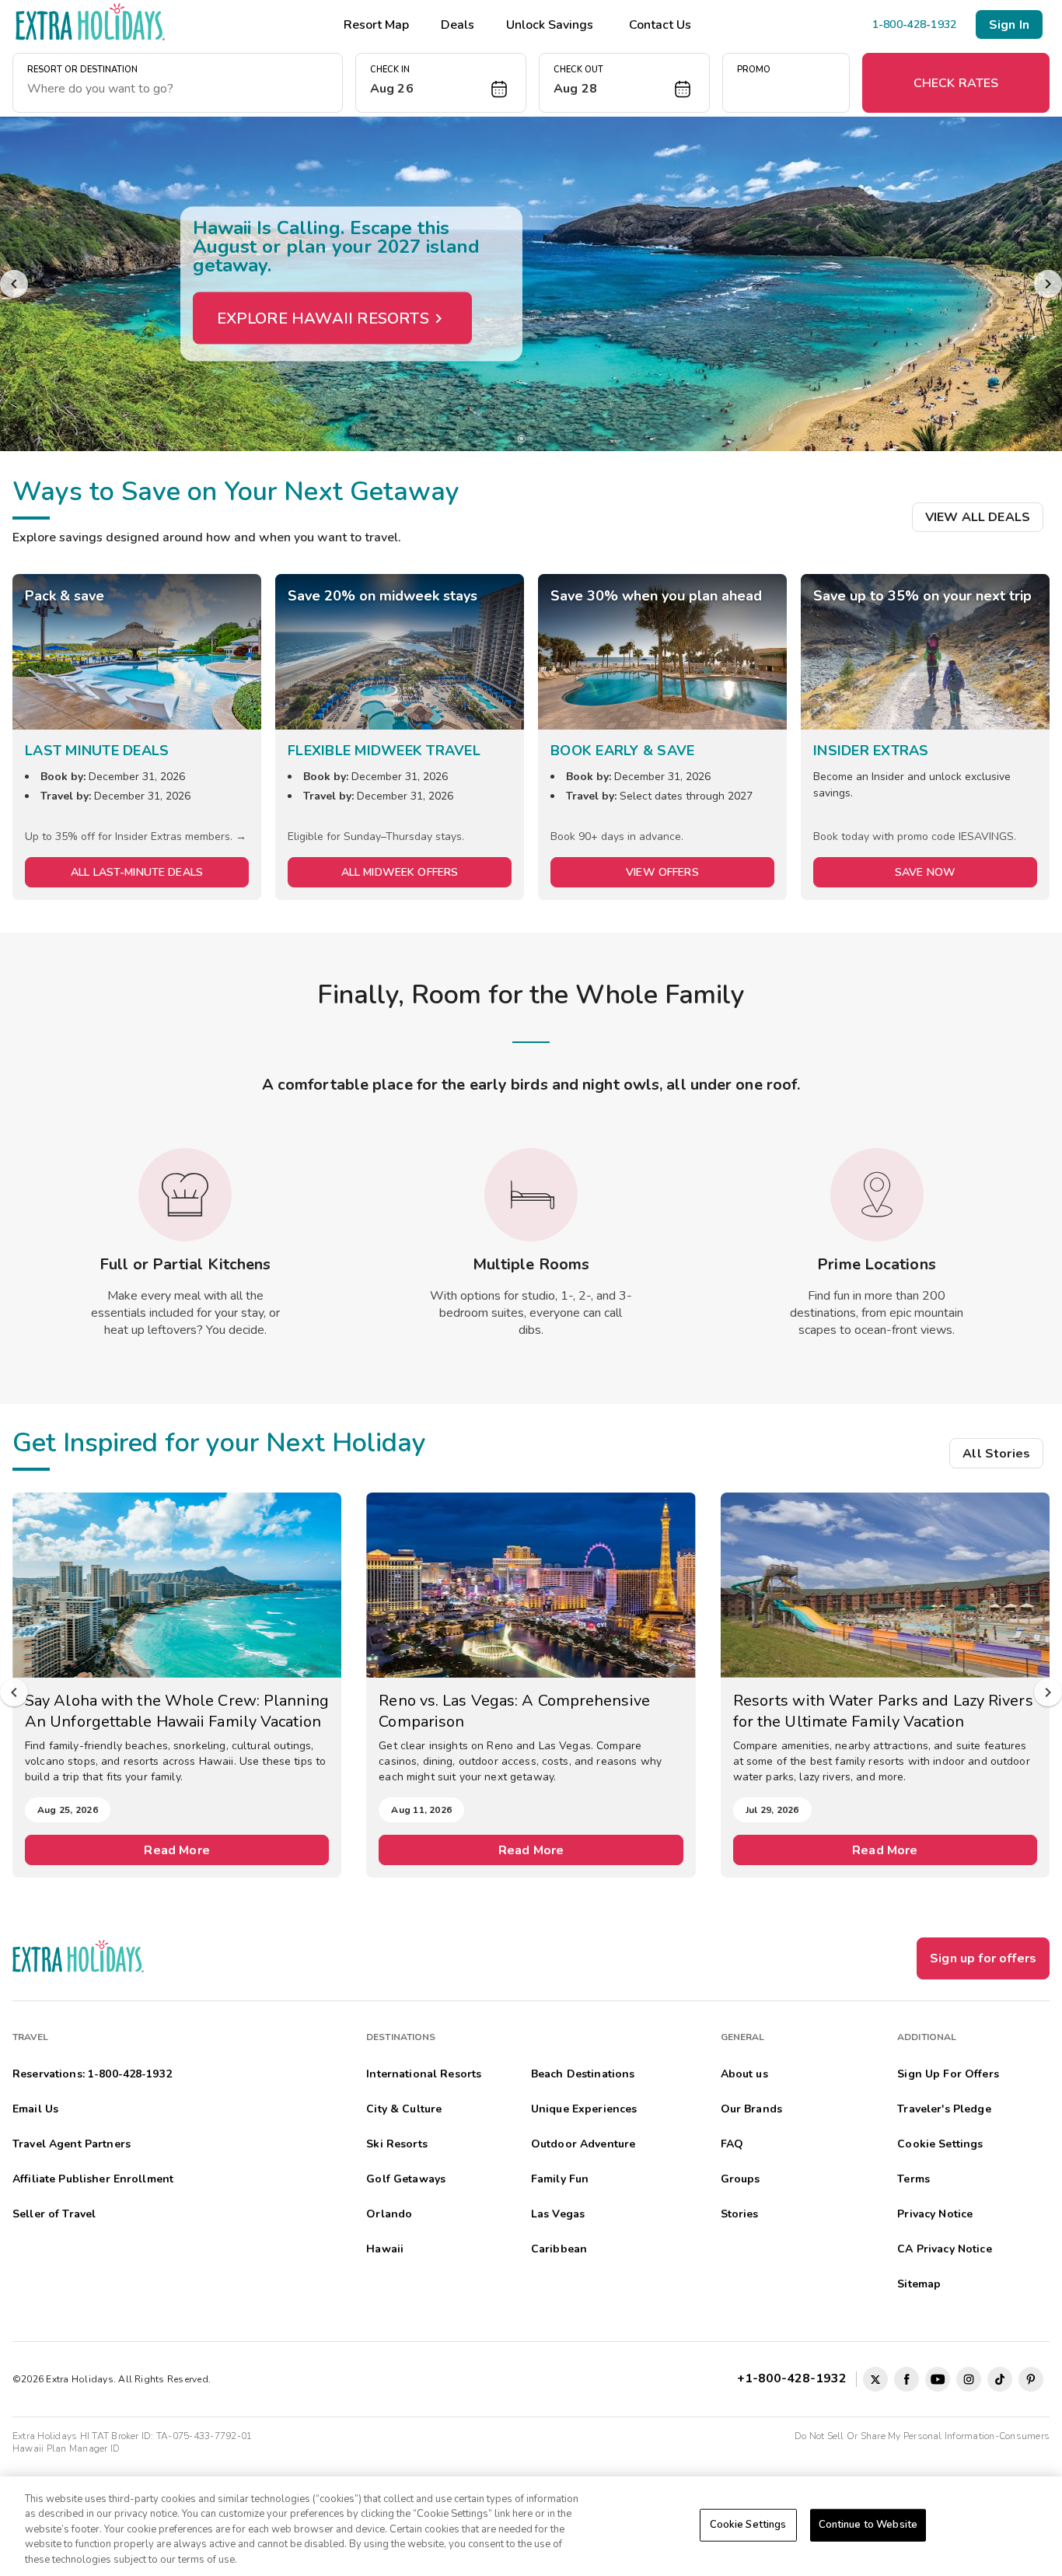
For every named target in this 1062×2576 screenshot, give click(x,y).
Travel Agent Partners (72, 2144)
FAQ (732, 2144)
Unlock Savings (550, 25)
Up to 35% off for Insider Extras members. (130, 836)
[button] (441, 83)
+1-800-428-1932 (795, 2378)
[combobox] (178, 89)
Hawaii (385, 2249)
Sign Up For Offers (948, 2074)
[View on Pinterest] (1031, 2379)
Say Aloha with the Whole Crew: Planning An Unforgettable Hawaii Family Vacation (177, 1711)
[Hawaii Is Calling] (531, 284)
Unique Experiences (584, 2109)
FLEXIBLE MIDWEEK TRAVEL (384, 751)
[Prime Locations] (877, 1195)
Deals (458, 25)
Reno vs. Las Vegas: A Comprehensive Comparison (514, 1711)
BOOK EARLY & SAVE (622, 751)
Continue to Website (868, 2525)
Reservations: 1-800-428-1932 (92, 2074)
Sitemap (919, 2284)
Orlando (389, 2214)
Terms (914, 2179)
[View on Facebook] (907, 2379)
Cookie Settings (748, 2525)
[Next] (1048, 284)
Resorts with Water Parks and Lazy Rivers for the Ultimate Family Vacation (883, 1711)
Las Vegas (558, 2214)
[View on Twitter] (875, 2379)
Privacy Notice (935, 2214)
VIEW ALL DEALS (978, 517)
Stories (740, 2214)
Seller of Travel (54, 2214)
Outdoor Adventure (583, 2144)
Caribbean (559, 2249)
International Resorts (424, 2074)
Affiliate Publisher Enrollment (93, 2179)
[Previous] (14, 284)
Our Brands (751, 2109)
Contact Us (660, 25)
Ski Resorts (397, 2144)
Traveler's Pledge (944, 2109)
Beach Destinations (583, 2074)
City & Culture (404, 2109)
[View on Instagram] (969, 2379)
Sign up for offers (983, 1958)
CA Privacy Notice (944, 2249)
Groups (741, 2179)
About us (744, 2074)
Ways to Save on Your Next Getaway (236, 492)
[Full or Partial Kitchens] (185, 1195)
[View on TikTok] (1000, 2379)
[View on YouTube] (938, 2379)
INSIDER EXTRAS (871, 751)
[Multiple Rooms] (531, 1195)
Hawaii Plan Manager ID (66, 2448)
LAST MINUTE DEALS (97, 751)
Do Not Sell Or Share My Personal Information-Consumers (922, 2436)
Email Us (35, 2109)
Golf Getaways (406, 2179)
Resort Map (376, 25)
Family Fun (560, 2179)
